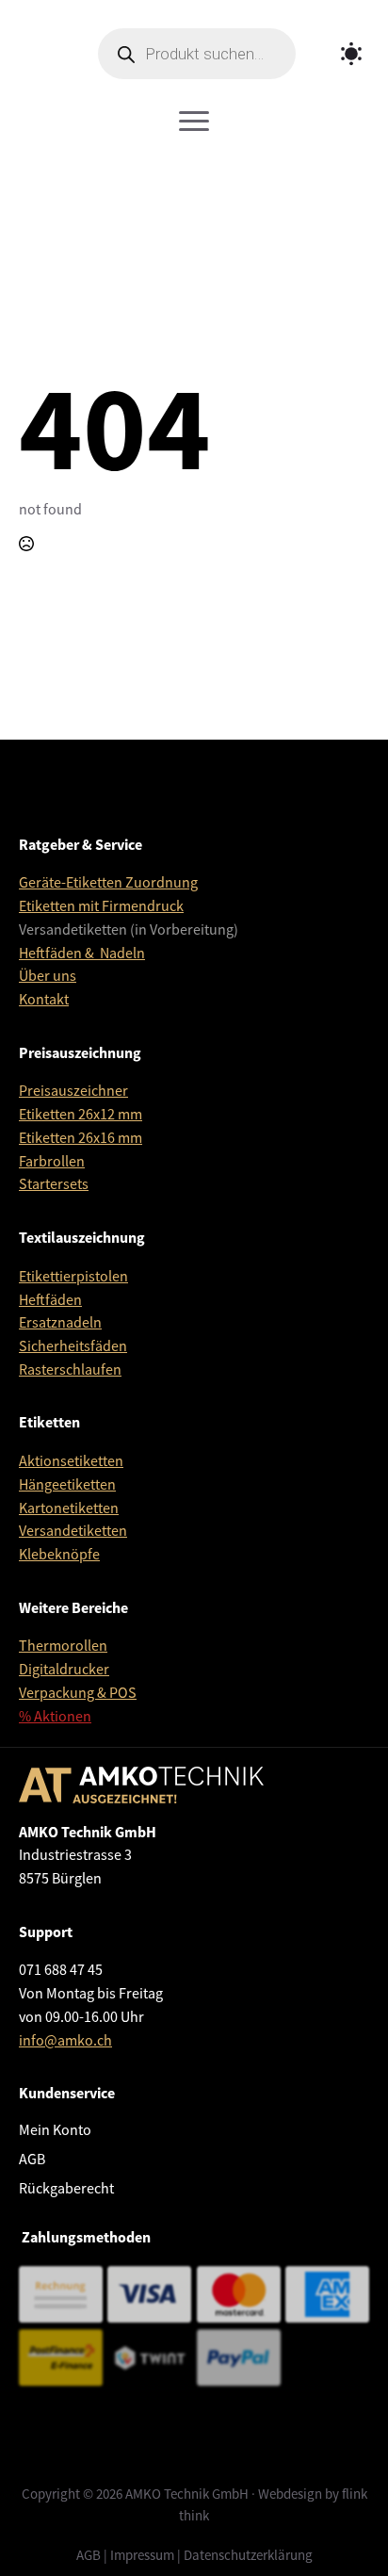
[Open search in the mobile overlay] (197, 54)
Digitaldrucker (64, 1670)
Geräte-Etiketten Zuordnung (108, 883)
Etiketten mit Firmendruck (101, 906)
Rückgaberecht (66, 2189)
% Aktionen (55, 1717)
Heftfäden (50, 1300)
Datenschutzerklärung (248, 2555)
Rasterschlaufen (70, 1370)
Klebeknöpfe (59, 1555)
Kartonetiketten (69, 1508)
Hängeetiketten (67, 1485)
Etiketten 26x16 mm (81, 1138)
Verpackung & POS (78, 1693)
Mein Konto (55, 2130)
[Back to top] (346, 2534)
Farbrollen (52, 1162)
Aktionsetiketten (71, 1461)
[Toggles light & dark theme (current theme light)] (351, 54)
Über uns (48, 976)
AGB (32, 2160)
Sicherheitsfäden (73, 1346)
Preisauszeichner (73, 1091)
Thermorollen (63, 1646)
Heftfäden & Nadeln (82, 954)
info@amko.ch (65, 2041)
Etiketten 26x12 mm (81, 1115)
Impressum (142, 2555)
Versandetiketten (73, 1531)
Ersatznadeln (60, 1323)
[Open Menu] (194, 121)
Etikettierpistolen (73, 1277)
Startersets (54, 1184)
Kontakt (44, 1000)
